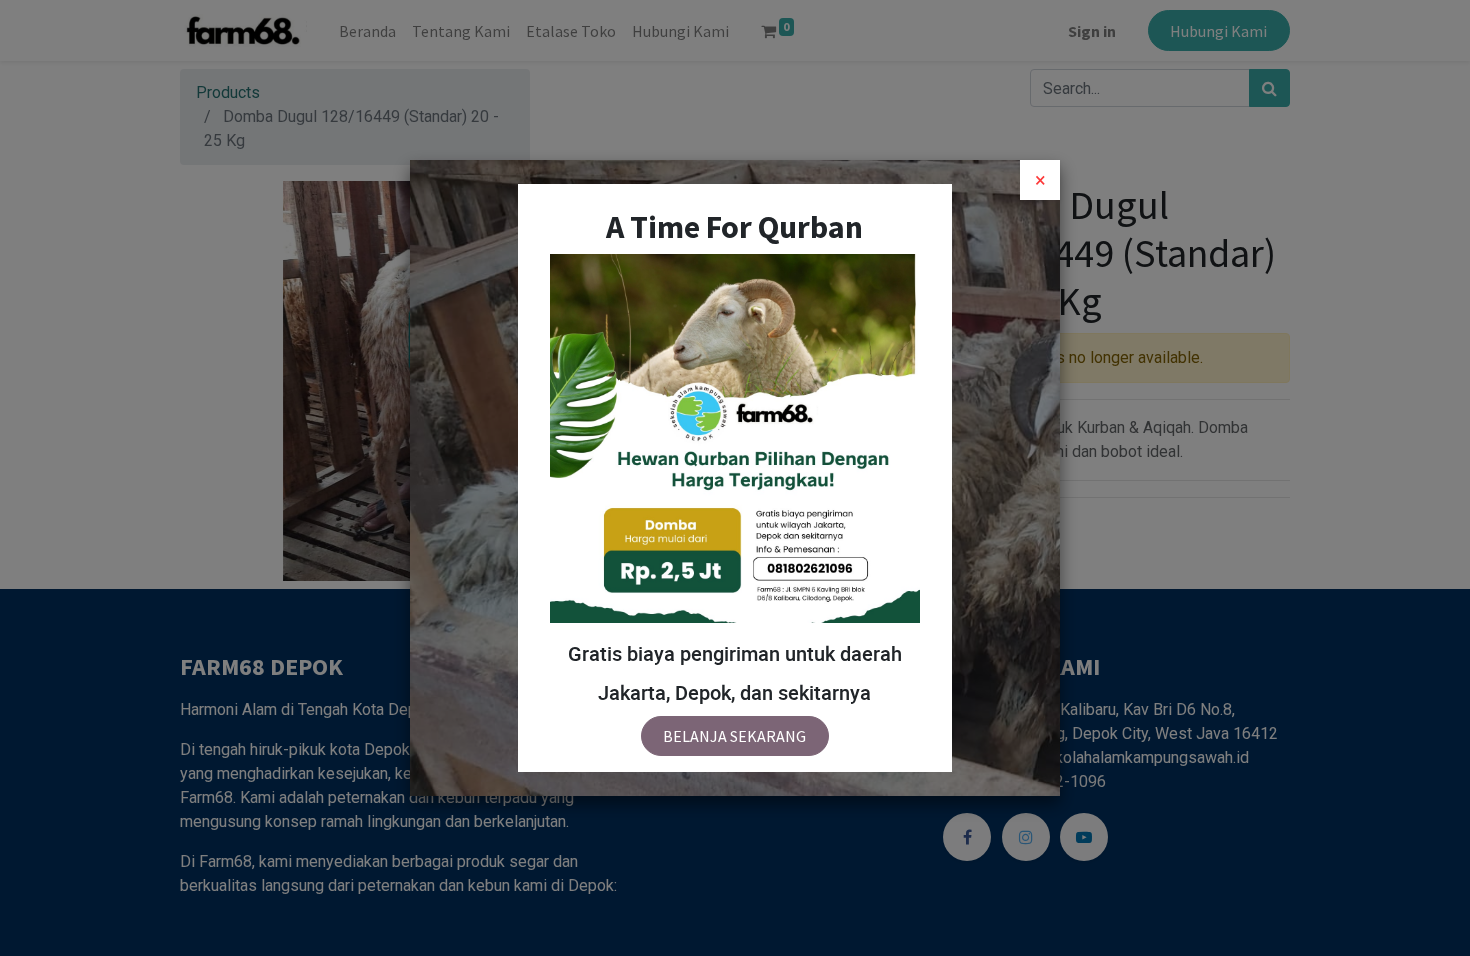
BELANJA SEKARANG (734, 736)
